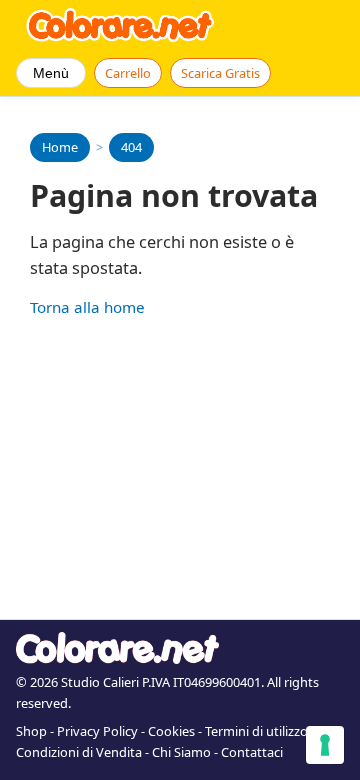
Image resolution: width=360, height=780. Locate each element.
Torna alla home (87, 307)
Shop (31, 731)
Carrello (128, 73)
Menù (51, 73)
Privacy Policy (97, 731)
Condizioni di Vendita (79, 752)
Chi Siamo (181, 752)
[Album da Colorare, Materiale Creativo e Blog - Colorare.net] (120, 25)
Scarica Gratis (220, 73)
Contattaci (252, 752)
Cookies (171, 731)
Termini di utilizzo (256, 731)
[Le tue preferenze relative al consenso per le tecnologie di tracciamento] (325, 745)
